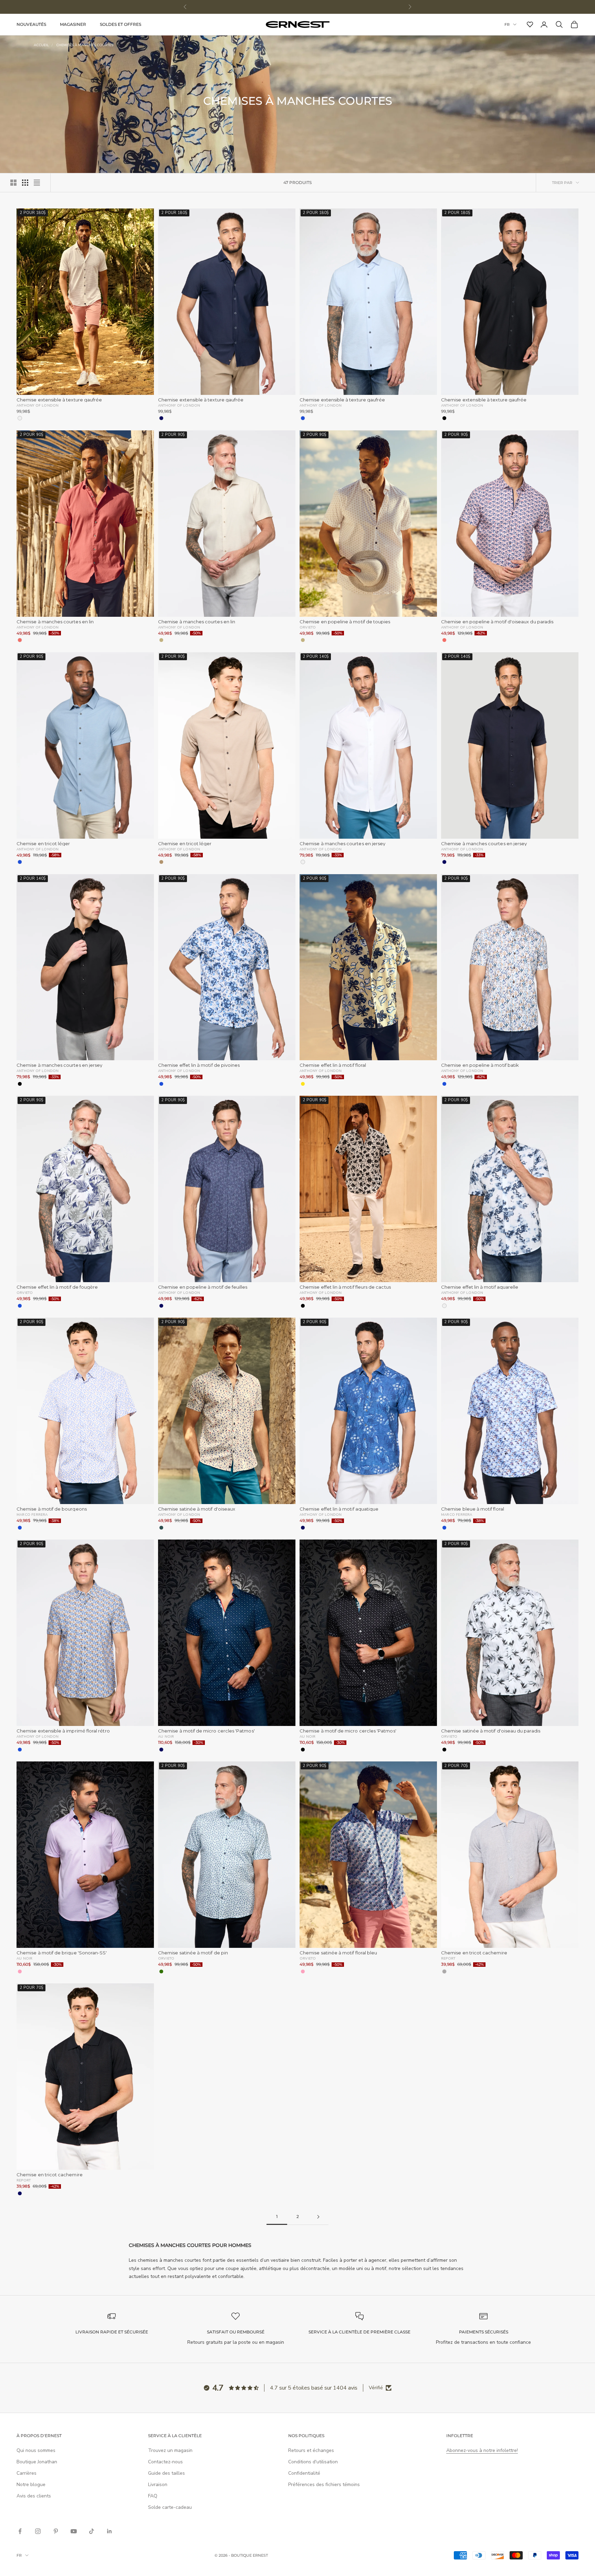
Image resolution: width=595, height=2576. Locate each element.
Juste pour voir (361, 1396)
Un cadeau (234, 1396)
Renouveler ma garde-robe (234, 1370)
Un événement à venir (361, 1370)
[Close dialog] (421, 1158)
